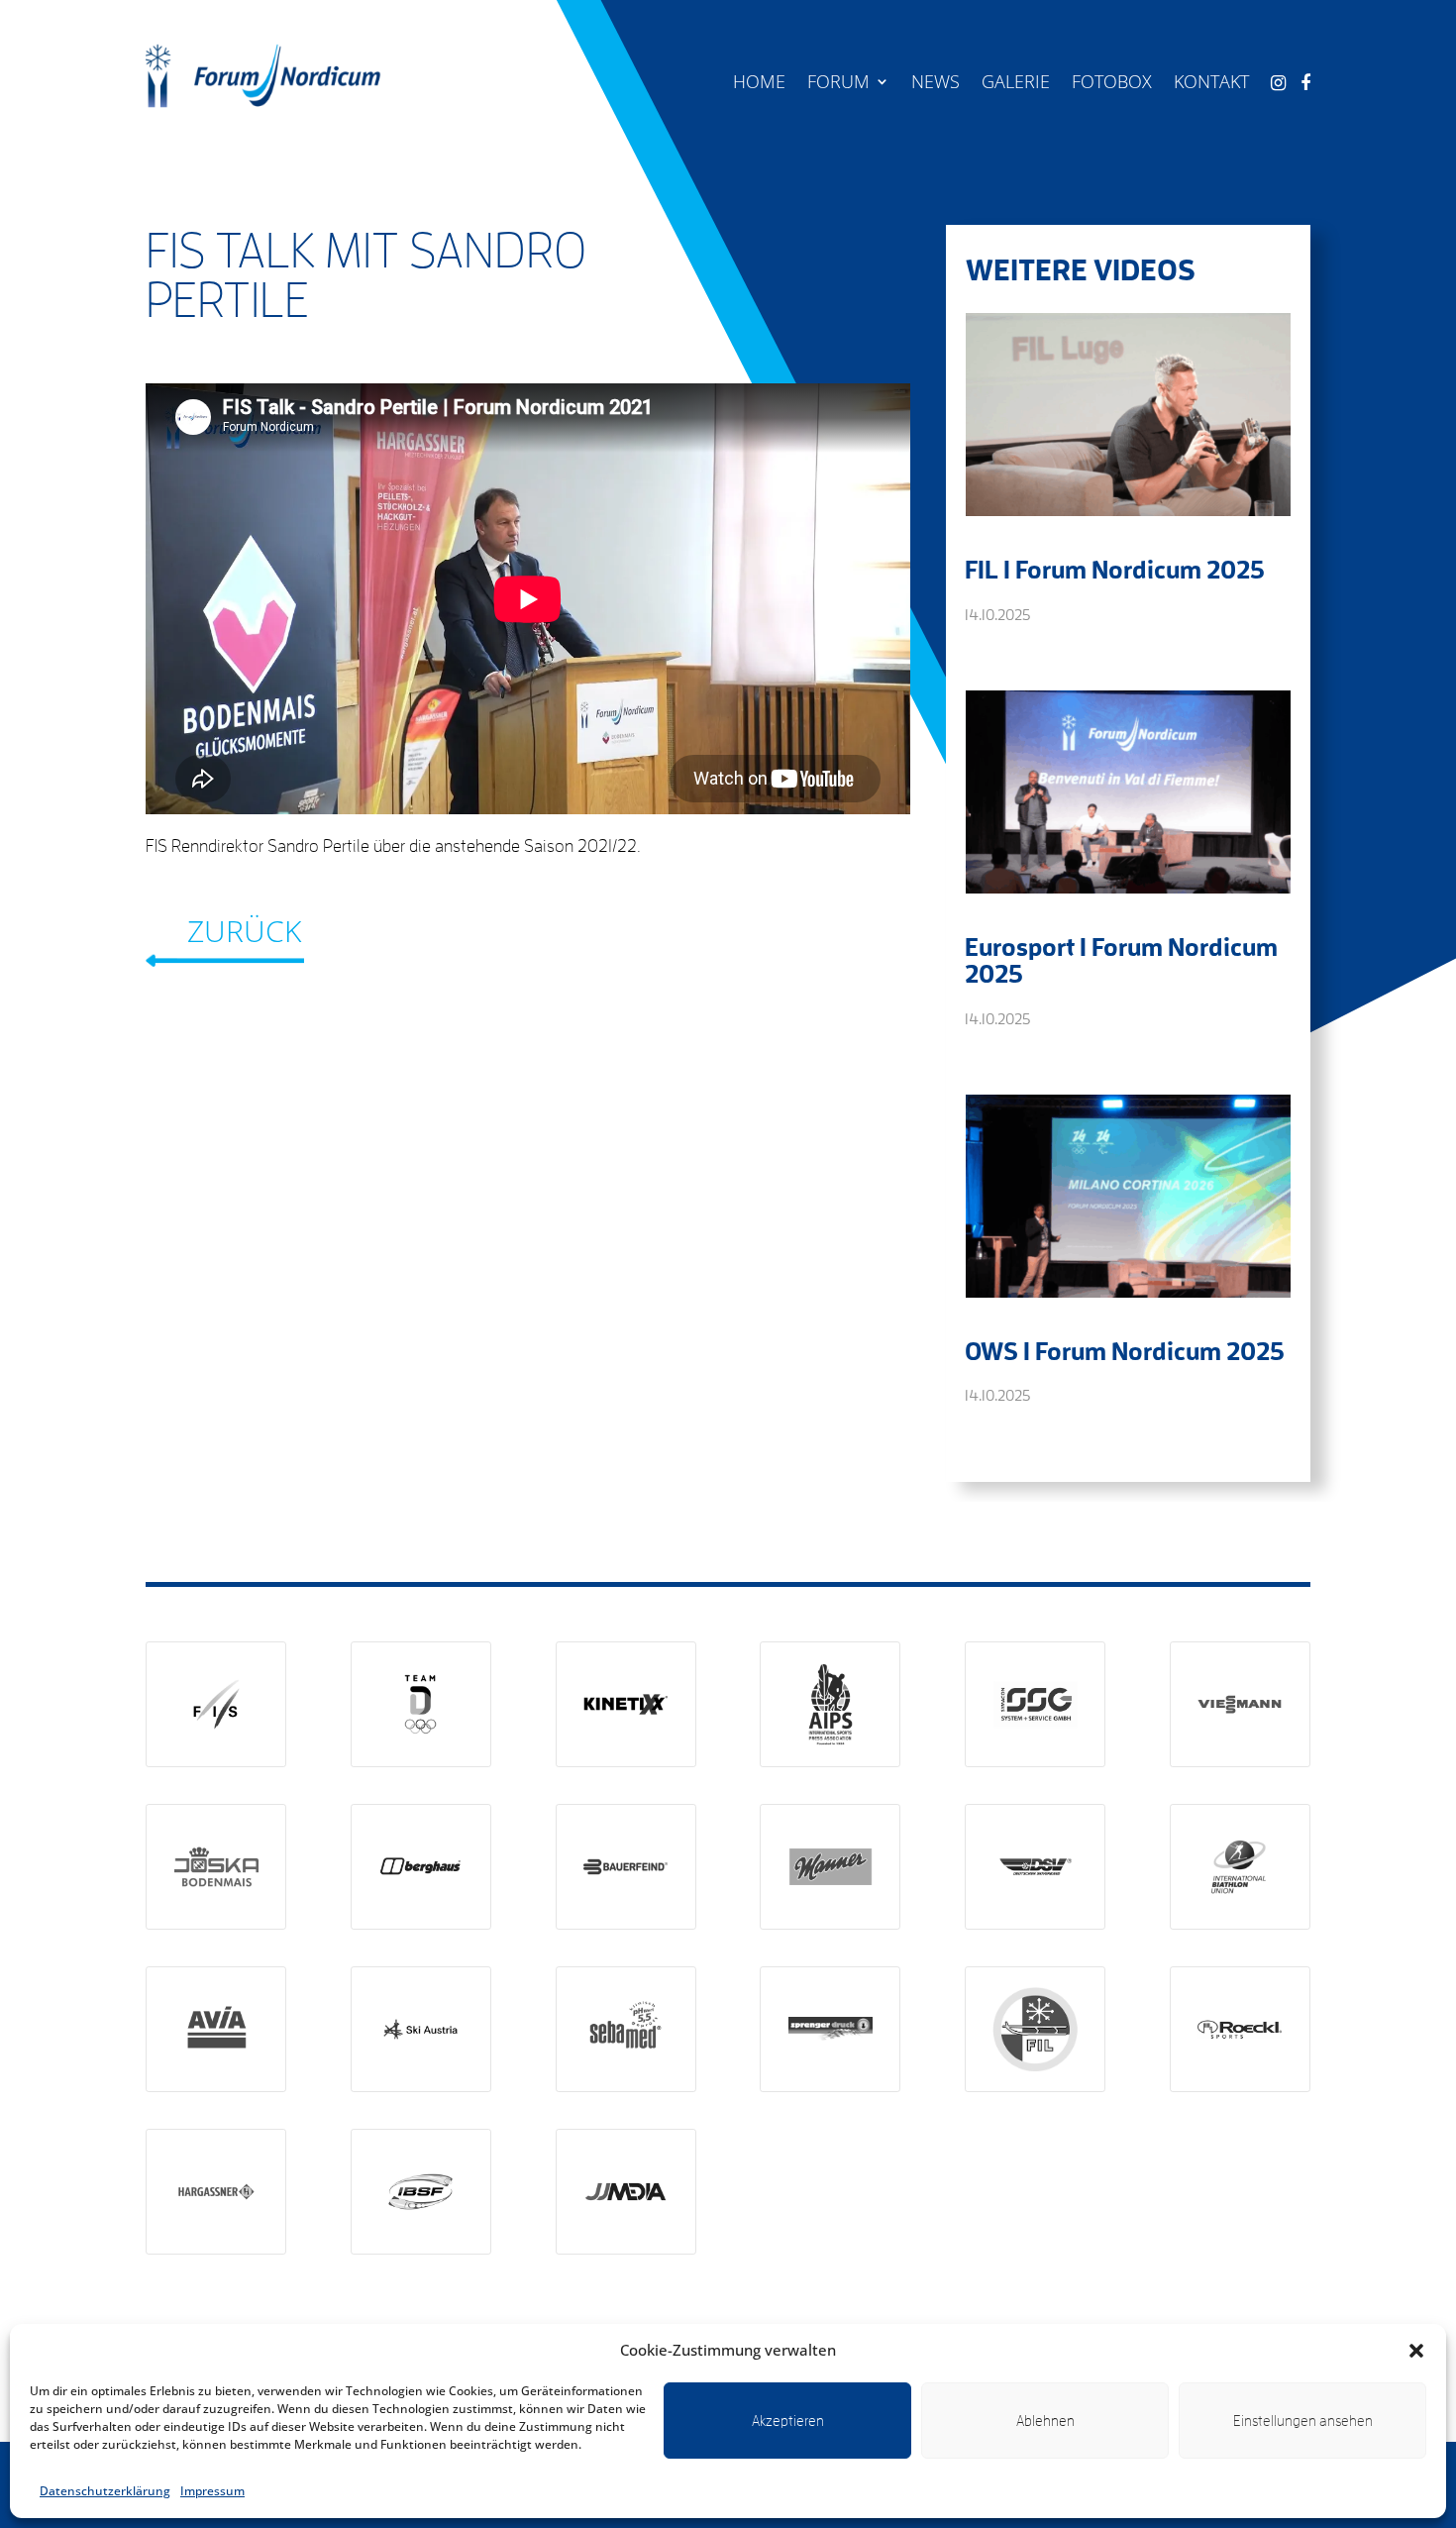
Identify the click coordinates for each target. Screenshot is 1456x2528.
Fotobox (1112, 84)
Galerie (1016, 84)
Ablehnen (1045, 2421)
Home (759, 84)
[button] (1416, 2351)
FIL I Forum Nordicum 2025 (1115, 569)
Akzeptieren (788, 2421)
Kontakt (1211, 84)
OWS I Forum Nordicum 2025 (1125, 1350)
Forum (838, 84)
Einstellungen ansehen (1303, 2421)
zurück (244, 931)
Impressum (212, 2491)
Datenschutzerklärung (105, 2491)
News (936, 84)
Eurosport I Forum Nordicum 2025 (1121, 960)
